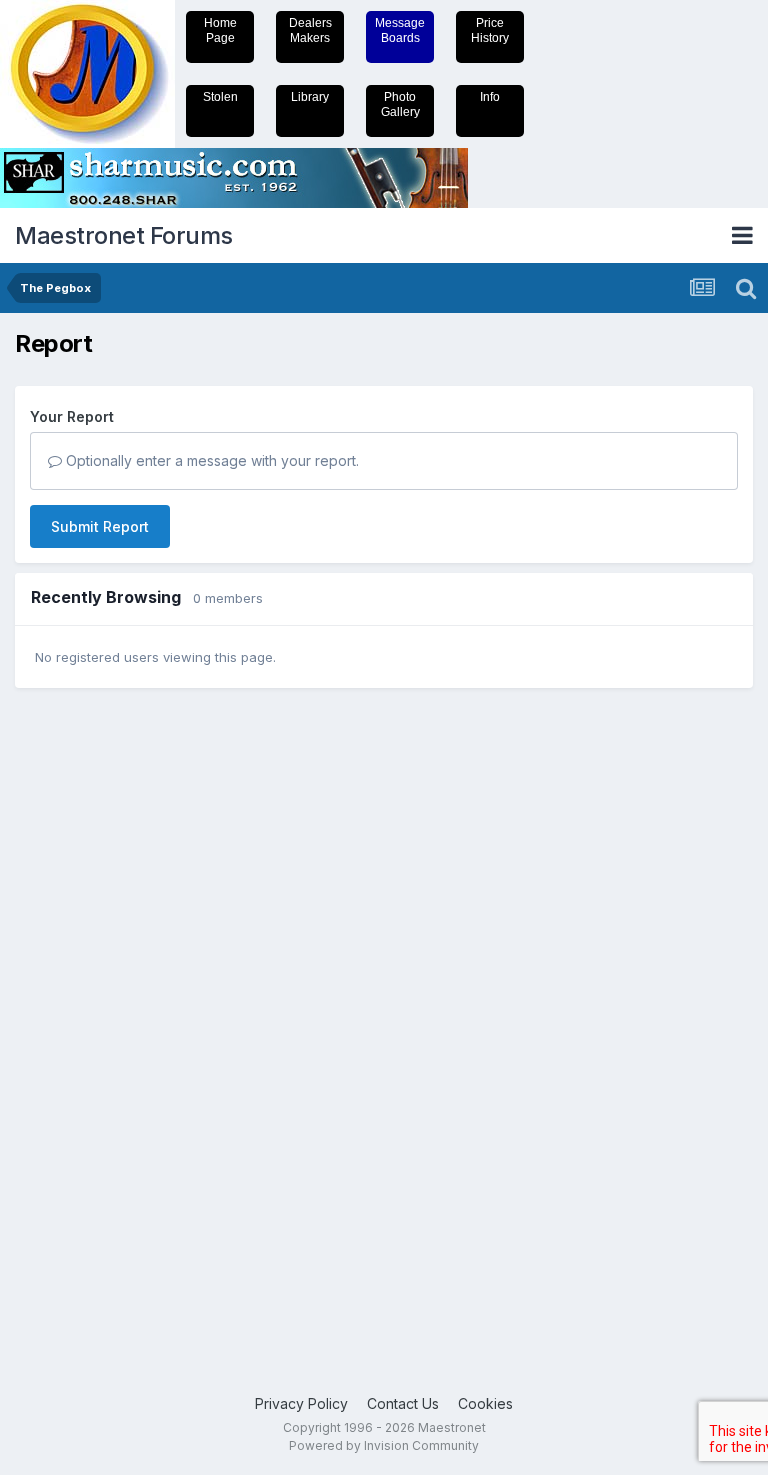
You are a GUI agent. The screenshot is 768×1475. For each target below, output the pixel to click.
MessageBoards (400, 30)
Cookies (485, 1403)
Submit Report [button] (100, 526)
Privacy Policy (301, 1403)
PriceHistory (490, 30)
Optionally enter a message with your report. (210, 460)
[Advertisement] (95, 1013)
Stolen (220, 97)
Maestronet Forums (124, 235)
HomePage (220, 30)
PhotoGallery (400, 104)
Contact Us (403, 1403)
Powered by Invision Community (384, 1445)
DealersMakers (310, 30)
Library (310, 97)
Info (490, 97)
